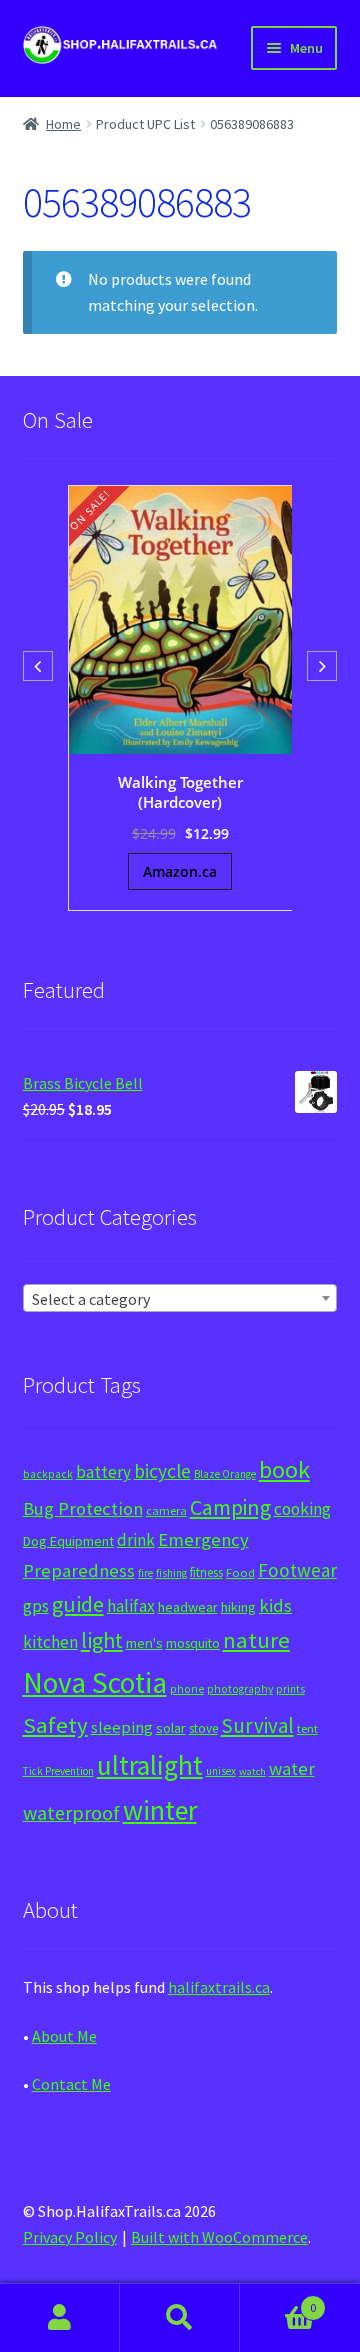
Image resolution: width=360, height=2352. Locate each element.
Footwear (297, 1570)
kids (275, 1605)
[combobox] (180, 1298)
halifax (131, 1606)
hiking (238, 1607)
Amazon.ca (180, 871)
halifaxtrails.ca (219, 1987)
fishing (171, 1573)
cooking (302, 1509)
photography (240, 1689)
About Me (64, 2036)
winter (160, 1810)
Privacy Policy (70, 2237)
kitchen (50, 1642)
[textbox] (180, 1299)
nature (256, 1640)
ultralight (150, 1765)
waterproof (71, 1812)
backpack (48, 1474)
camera (166, 1510)
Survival (257, 1725)
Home (63, 124)
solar (171, 1728)
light (102, 1640)
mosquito (193, 1643)
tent (307, 1728)
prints (290, 1689)
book (284, 1469)
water (292, 1768)
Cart (278, 2300)
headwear (188, 1607)
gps (36, 1606)
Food (240, 1572)
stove (203, 1728)
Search (180, 2318)
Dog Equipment (68, 1541)
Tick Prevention (58, 1771)
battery (103, 1472)
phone (187, 1689)
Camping (230, 1507)
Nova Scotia (95, 1682)
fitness (206, 1572)
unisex (221, 1771)
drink (136, 1540)
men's (144, 1642)
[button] (322, 666)
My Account (60, 2318)
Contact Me (71, 2084)
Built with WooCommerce (219, 2237)
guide (78, 1604)
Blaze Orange (225, 1474)
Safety (55, 1725)
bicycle (162, 1471)
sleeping (122, 1727)
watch (252, 1771)
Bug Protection (83, 1508)
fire (145, 1573)
